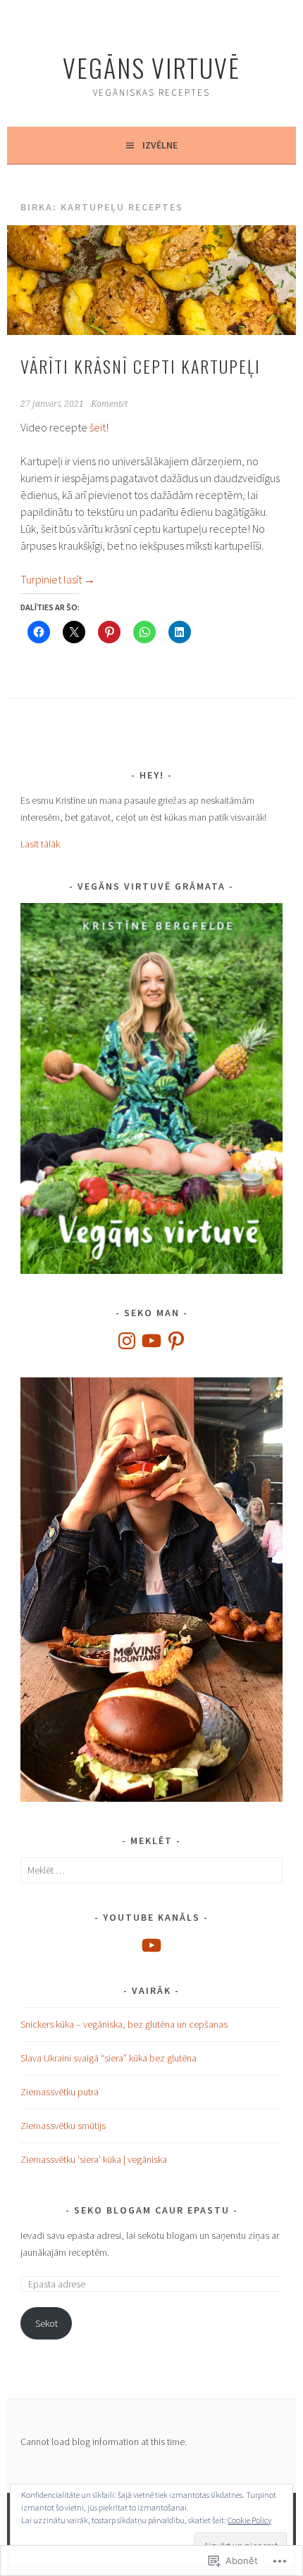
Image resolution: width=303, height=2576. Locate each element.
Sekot (47, 2323)
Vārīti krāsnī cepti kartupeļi (141, 366)
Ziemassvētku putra (60, 2092)
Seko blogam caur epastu (152, 2210)
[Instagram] (127, 1341)
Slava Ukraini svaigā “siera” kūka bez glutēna (109, 2058)
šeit (98, 427)
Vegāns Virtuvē (151, 67)
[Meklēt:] (151, 1870)
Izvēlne (160, 145)
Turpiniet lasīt (58, 579)
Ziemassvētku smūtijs (63, 2126)
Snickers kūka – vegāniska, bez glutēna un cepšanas (124, 2024)
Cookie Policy (249, 2520)
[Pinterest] (176, 1341)
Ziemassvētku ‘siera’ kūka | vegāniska (94, 2159)
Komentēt (109, 404)
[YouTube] (151, 1341)
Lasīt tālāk (40, 844)
